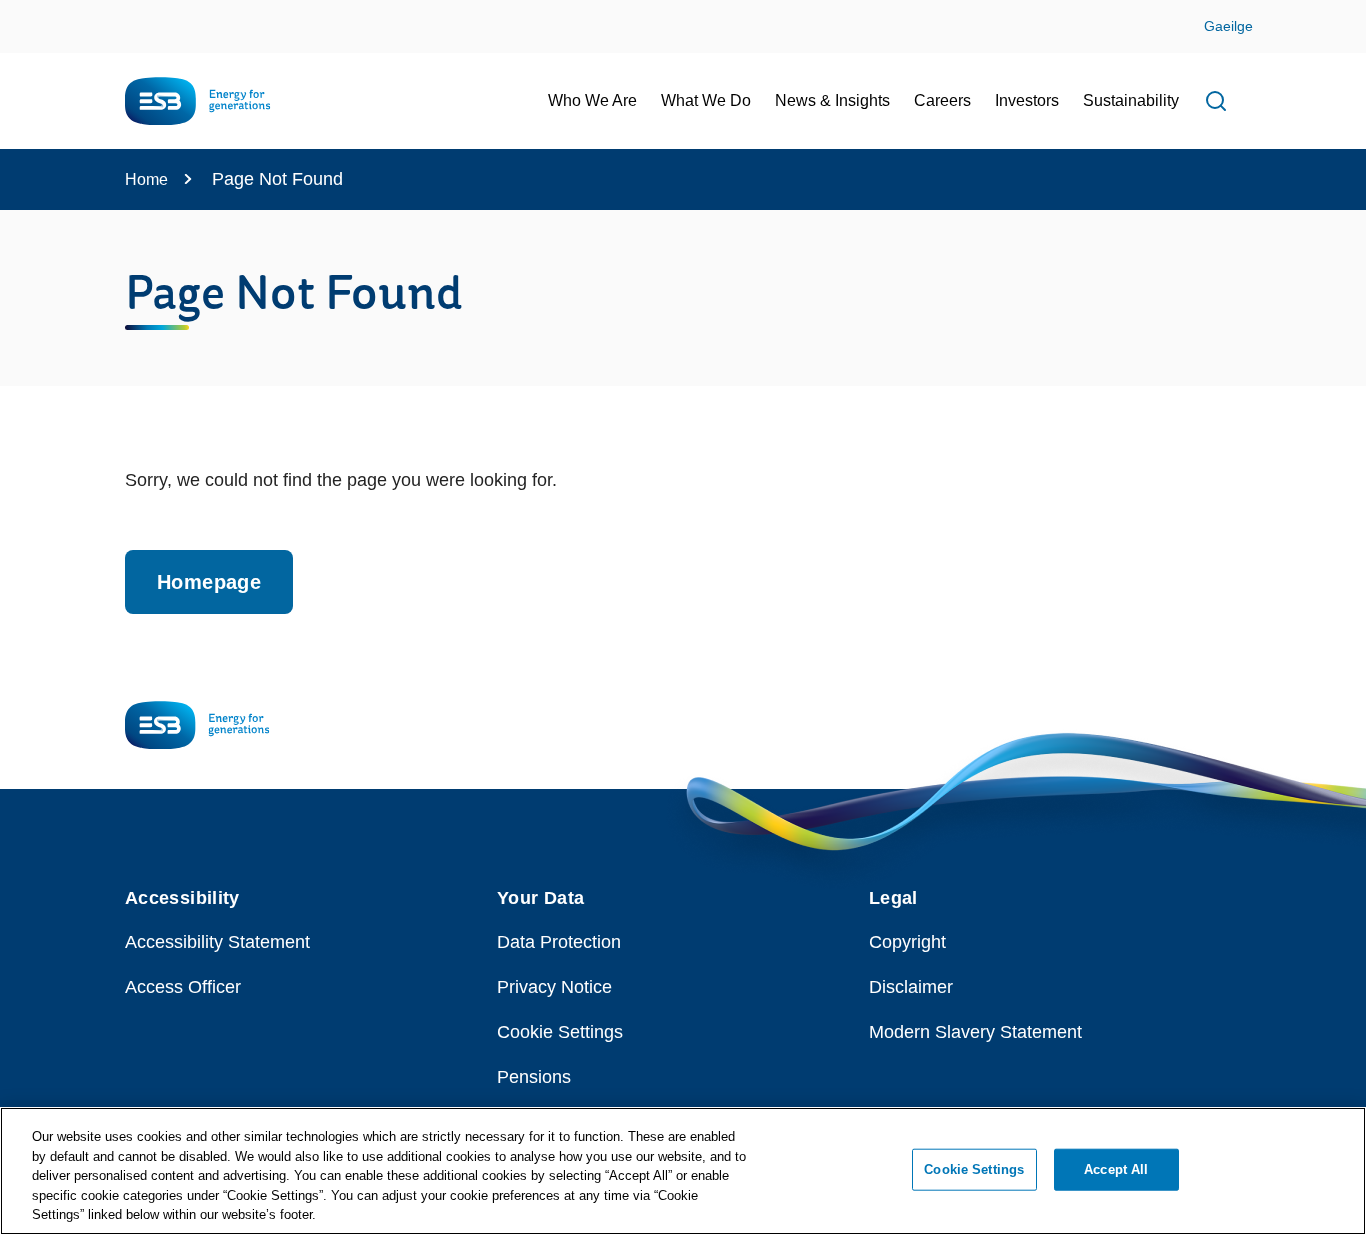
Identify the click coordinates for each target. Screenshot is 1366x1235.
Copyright (907, 942)
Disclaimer (911, 987)
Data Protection (559, 942)
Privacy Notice (554, 987)
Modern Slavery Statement (975, 1032)
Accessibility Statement (217, 942)
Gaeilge (1228, 26)
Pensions (534, 1077)
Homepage (209, 582)
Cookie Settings (560, 1032)
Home (146, 179)
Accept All (1116, 1169)
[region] (683, 1171)
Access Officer (183, 987)
